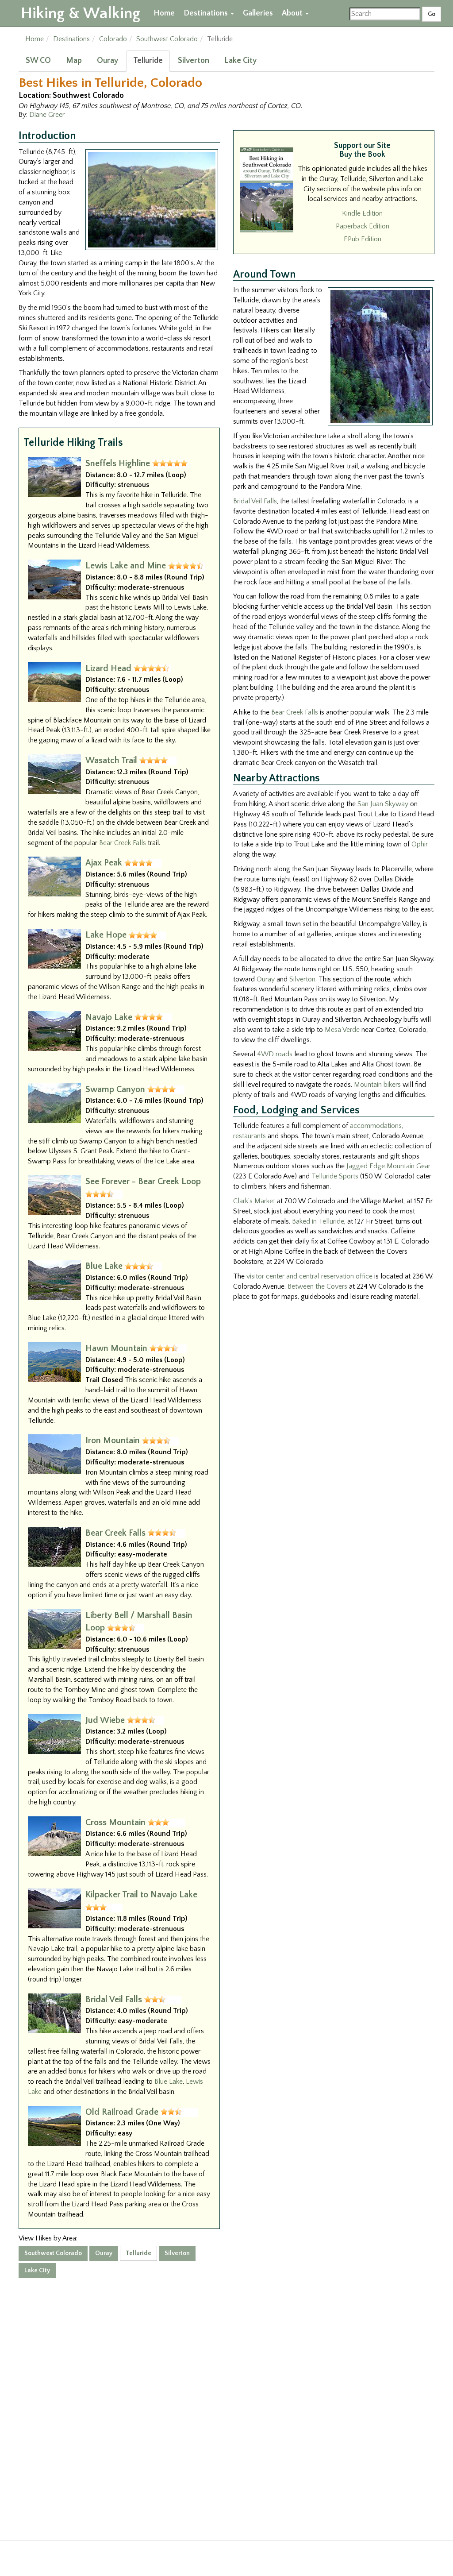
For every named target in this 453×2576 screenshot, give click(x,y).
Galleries (258, 13)
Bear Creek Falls (123, 843)
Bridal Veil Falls (114, 2000)
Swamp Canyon (115, 1089)
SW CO (38, 61)
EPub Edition (363, 239)
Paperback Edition (363, 226)
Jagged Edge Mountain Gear (388, 1166)
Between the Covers (317, 1286)
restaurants (250, 1136)
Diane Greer (47, 115)
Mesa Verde (342, 1030)
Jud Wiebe (105, 1720)
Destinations (207, 13)
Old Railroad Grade (122, 2112)
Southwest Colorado (167, 39)
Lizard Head (108, 668)
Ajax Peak (104, 863)
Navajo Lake (109, 1017)
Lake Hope (106, 935)
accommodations (376, 1126)
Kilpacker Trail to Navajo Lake (141, 1895)
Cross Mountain (115, 1823)
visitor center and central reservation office (309, 1276)
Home (164, 13)
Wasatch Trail (111, 761)
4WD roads (275, 1054)
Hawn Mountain (116, 1348)
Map (74, 61)
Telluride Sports (335, 1176)
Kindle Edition (362, 213)
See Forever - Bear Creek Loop (143, 1182)
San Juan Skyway (383, 804)
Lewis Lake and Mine (126, 566)
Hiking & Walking (81, 13)
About (293, 13)
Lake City (240, 61)
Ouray (107, 61)
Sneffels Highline (118, 463)
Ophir (420, 844)
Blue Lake (104, 1266)
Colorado (113, 39)
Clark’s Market (254, 1201)
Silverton (194, 61)
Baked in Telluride (318, 1221)
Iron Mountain (113, 1441)
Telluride (148, 61)
